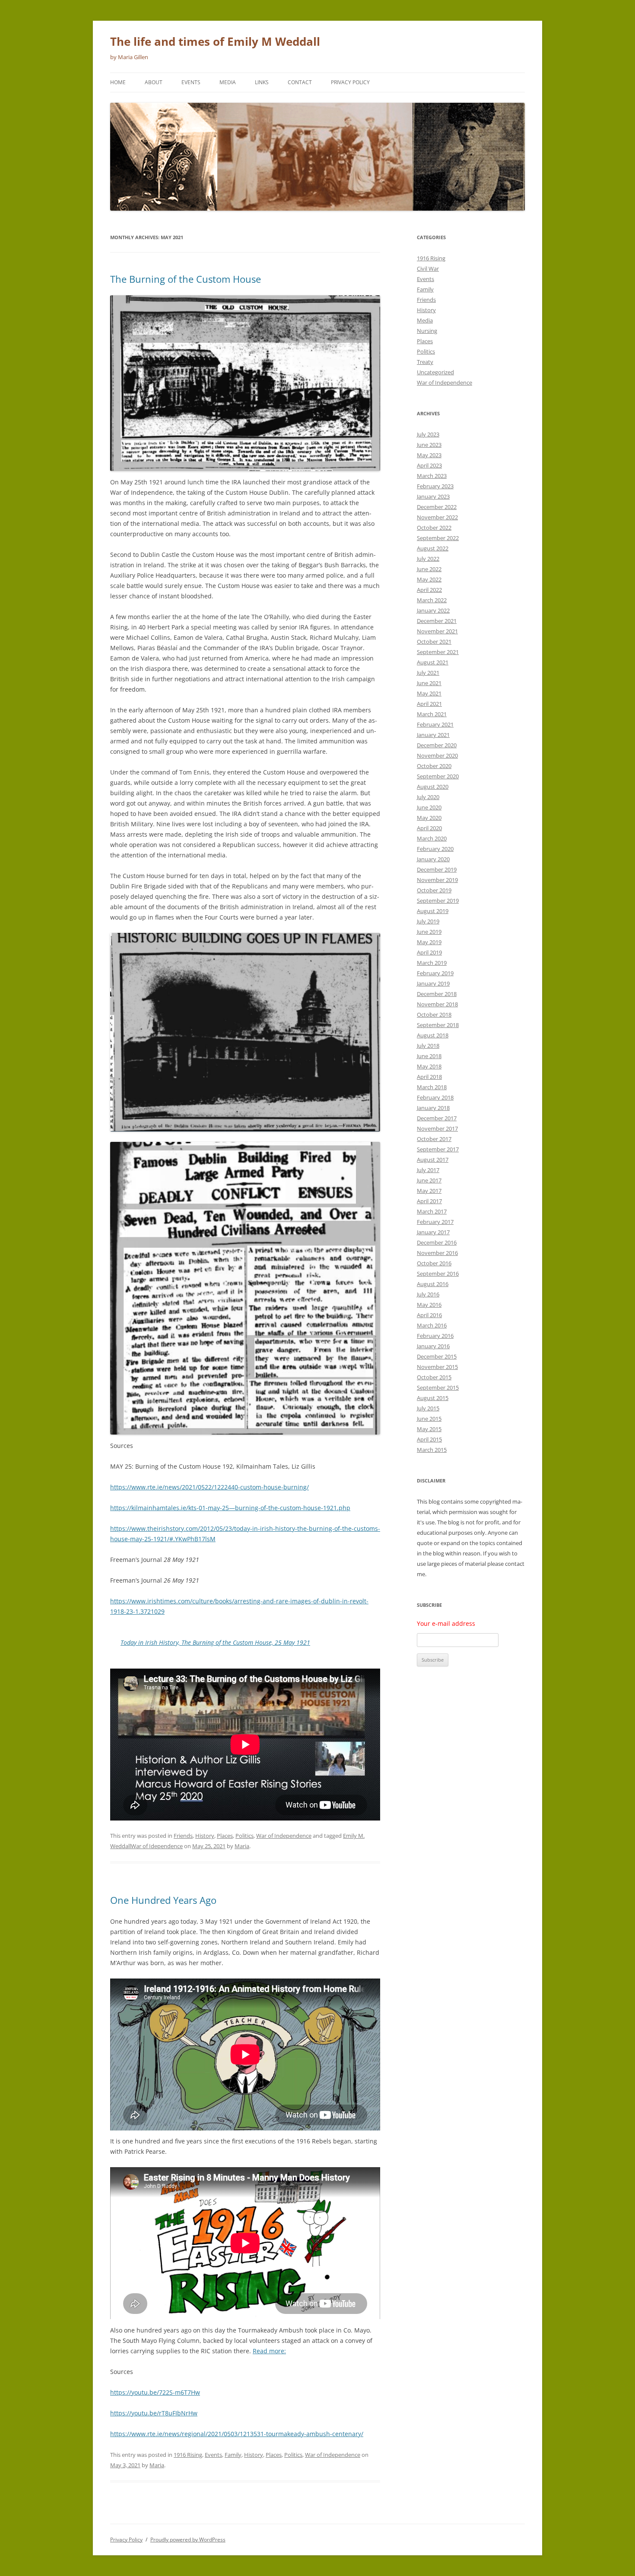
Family (233, 2455)
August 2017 (433, 1160)
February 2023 (435, 486)
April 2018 (429, 1077)
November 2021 (437, 631)
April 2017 (429, 1201)
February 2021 (435, 724)
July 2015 (428, 1408)
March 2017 (432, 1211)
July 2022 (428, 559)
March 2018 (432, 1087)
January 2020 (433, 859)
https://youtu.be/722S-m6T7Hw (155, 2392)
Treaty (425, 362)
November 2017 (437, 1128)
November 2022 (437, 517)
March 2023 (432, 476)
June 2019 (429, 932)
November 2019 (437, 880)
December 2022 (437, 507)
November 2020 (437, 755)
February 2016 (435, 1336)
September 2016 (438, 1274)
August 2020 (433, 787)
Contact (300, 82)
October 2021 (434, 642)
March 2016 (432, 1325)
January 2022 (433, 610)
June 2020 (429, 807)
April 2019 (429, 952)
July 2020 (428, 797)
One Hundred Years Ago (163, 1900)
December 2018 (437, 994)
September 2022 (438, 538)
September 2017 (438, 1149)
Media (228, 82)
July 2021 (428, 673)
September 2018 (438, 1025)
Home (118, 82)
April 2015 (429, 1439)
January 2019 (433, 983)
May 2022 (429, 579)
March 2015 (432, 1450)
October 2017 (434, 1139)
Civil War (428, 269)
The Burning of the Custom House (186, 279)
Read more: (269, 2351)
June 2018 (429, 1056)
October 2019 (434, 890)
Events (191, 82)
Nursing (427, 331)
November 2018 (437, 1004)
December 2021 (437, 621)
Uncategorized (435, 372)
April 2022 (429, 590)
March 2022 (432, 600)
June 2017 (429, 1180)
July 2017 (428, 1170)
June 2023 (429, 445)
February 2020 (435, 849)
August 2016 (433, 1284)
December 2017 (437, 1118)
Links (262, 82)
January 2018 (433, 1108)
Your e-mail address (446, 1623)
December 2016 (437, 1242)
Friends (183, 1836)
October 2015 (434, 1377)
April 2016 (429, 1315)
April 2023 (429, 465)
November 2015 (437, 1367)
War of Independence (284, 1836)
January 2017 (433, 1232)
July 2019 (428, 921)
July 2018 (428, 1046)
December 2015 (437, 1356)
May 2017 (429, 1191)
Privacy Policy (350, 82)
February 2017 (435, 1222)
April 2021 (429, 704)
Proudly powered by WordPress (188, 2540)
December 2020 (437, 745)
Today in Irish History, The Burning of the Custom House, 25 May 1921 (215, 1642)
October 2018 (434, 1015)
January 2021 (433, 735)
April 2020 (429, 828)
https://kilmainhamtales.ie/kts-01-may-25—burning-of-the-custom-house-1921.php (230, 1508)
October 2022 (434, 528)
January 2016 (433, 1346)
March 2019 (432, 963)
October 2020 (434, 766)
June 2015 (429, 1419)
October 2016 (434, 1263)
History (205, 1836)
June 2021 (429, 683)
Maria (242, 1846)
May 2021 (429, 693)
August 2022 (433, 548)
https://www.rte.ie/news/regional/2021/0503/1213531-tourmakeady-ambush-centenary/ (237, 2434)
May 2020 (429, 818)
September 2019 (438, 901)
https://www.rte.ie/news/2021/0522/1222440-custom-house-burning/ (210, 1487)
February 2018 (435, 1097)
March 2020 (432, 838)
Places (225, 1836)
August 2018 (433, 1035)
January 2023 (433, 496)
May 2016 (429, 1305)
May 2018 (429, 1066)
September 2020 (438, 776)
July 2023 (428, 434)
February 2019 (435, 973)
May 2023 (429, 455)
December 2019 (437, 869)
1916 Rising (188, 2455)
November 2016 (437, 1253)
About (154, 82)
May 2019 (429, 942)
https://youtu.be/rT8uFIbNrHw (154, 2413)
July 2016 (428, 1294)
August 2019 (433, 911)
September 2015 (438, 1388)
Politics (244, 1836)
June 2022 (429, 569)
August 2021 (433, 662)
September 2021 (438, 652)
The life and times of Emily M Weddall (215, 41)
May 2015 (429, 1429)
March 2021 (432, 714)
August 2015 (433, 1398)
